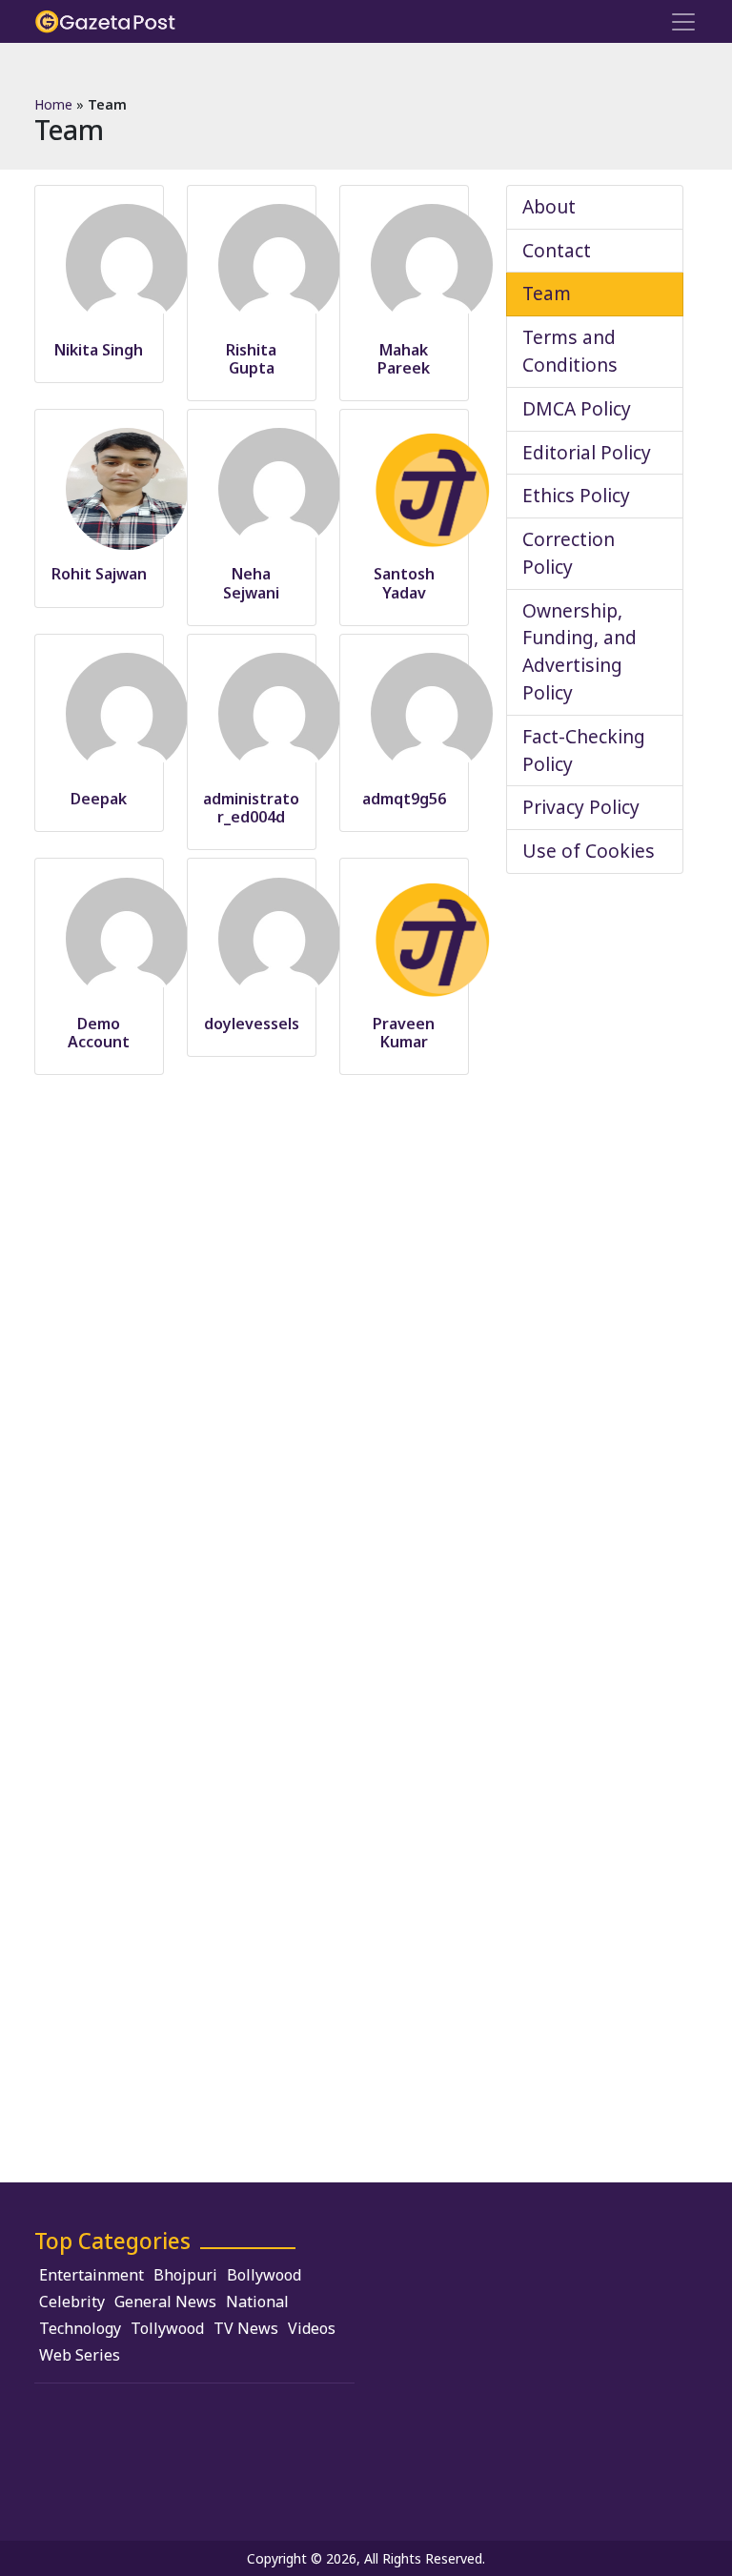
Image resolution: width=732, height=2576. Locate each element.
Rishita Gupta (251, 359)
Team (547, 293)
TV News (246, 2328)
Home (53, 104)
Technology (80, 2328)
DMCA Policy (577, 408)
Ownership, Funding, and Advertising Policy (579, 651)
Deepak (99, 799)
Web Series (80, 2355)
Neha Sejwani (251, 583)
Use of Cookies (589, 851)
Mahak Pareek (404, 359)
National (257, 2302)
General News (165, 2302)
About (549, 206)
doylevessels (252, 1024)
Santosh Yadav (404, 583)
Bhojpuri (185, 2275)
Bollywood (264, 2275)
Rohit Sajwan (99, 574)
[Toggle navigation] (683, 22)
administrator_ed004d (251, 808)
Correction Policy (569, 553)
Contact (557, 250)
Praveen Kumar (404, 1033)
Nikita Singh (99, 350)
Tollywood (167, 2328)
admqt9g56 (404, 799)
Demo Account (99, 1033)
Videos (312, 2328)
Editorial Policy (587, 452)
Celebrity (72, 2302)
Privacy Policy (581, 807)
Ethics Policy (576, 495)
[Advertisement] (538, 2362)
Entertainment (91, 2275)
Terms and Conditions (570, 351)
